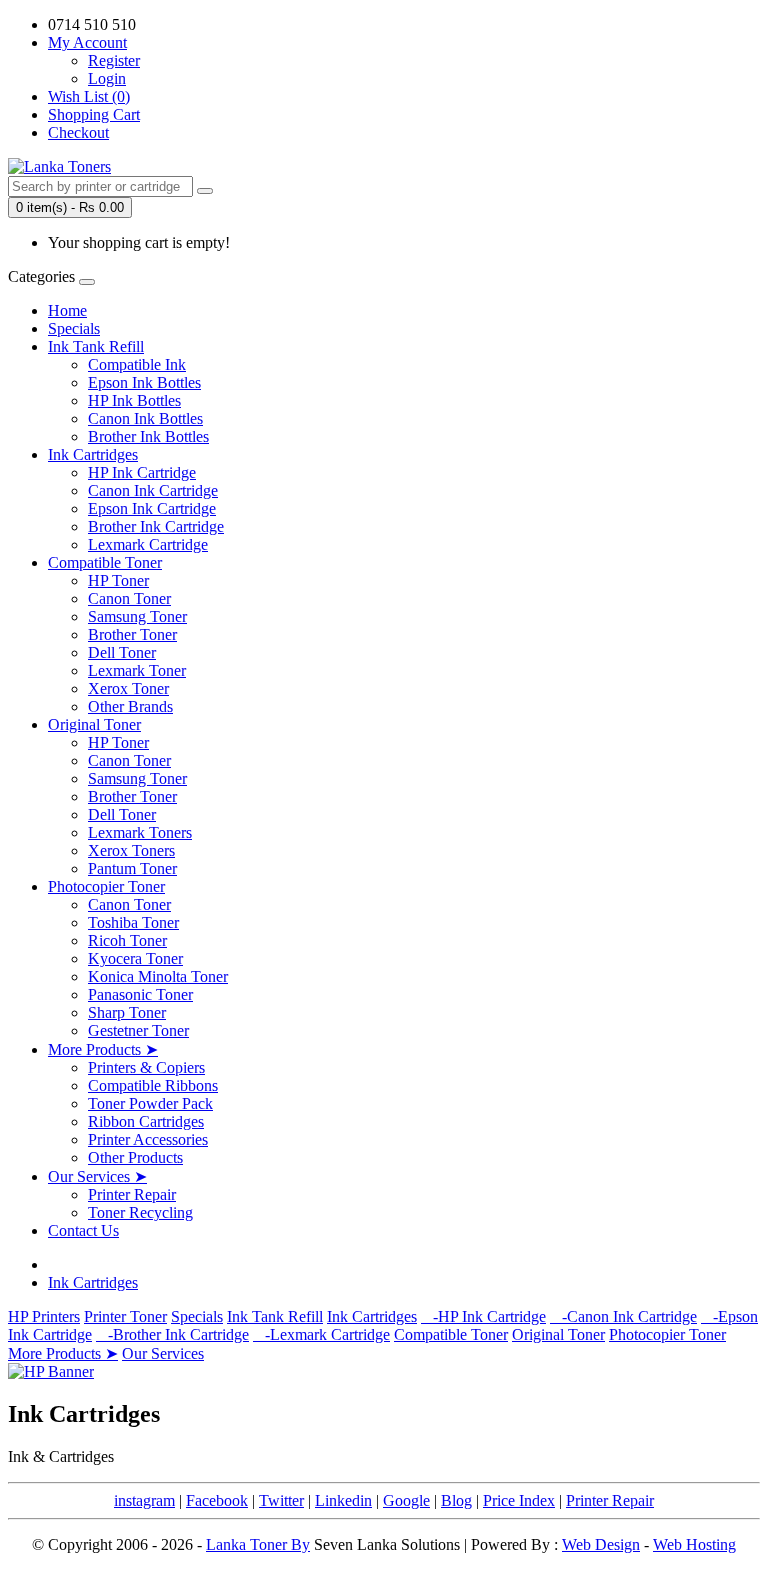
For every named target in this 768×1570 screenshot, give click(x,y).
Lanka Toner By (258, 1544)
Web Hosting (694, 1544)
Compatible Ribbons (153, 1085)
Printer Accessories (148, 1139)
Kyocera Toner (135, 958)
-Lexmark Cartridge (321, 1334)
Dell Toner (122, 652)
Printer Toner (125, 1316)
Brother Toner (132, 634)
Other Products (135, 1157)
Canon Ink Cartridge (153, 490)
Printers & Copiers (146, 1067)
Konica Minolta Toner (158, 976)
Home (67, 310)
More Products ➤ (103, 1049)
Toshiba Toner (133, 922)
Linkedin (343, 1500)
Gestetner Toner (138, 1030)
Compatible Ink (137, 364)
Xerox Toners (131, 850)
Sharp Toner (127, 1012)
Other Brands (130, 706)
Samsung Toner (137, 616)
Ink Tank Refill (96, 346)
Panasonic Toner (140, 994)
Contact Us (83, 1230)
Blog (456, 1500)
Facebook (217, 1500)
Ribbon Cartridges (146, 1121)
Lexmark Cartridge (148, 544)
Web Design (601, 1544)
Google (406, 1500)
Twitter (281, 1500)
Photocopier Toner (106, 886)
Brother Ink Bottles (148, 436)
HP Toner (118, 580)
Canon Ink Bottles (145, 418)
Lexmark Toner (137, 670)
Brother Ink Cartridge (156, 526)
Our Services (163, 1353)
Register (114, 60)
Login (107, 78)
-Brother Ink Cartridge (172, 1334)
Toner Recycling (140, 1212)
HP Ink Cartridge (142, 472)
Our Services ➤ (97, 1176)
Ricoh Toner (127, 940)
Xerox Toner (128, 688)
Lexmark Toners (140, 832)
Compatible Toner (105, 562)
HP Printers (44, 1316)
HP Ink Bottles (134, 400)
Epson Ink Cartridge (152, 508)
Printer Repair (132, 1194)
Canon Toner (129, 598)
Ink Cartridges (93, 454)
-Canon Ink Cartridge (623, 1316)
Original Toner (94, 724)
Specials (74, 328)
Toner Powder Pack (150, 1103)
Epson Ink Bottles (144, 382)
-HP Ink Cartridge (483, 1316)
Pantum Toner (132, 868)
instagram (144, 1500)
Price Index (519, 1500)
